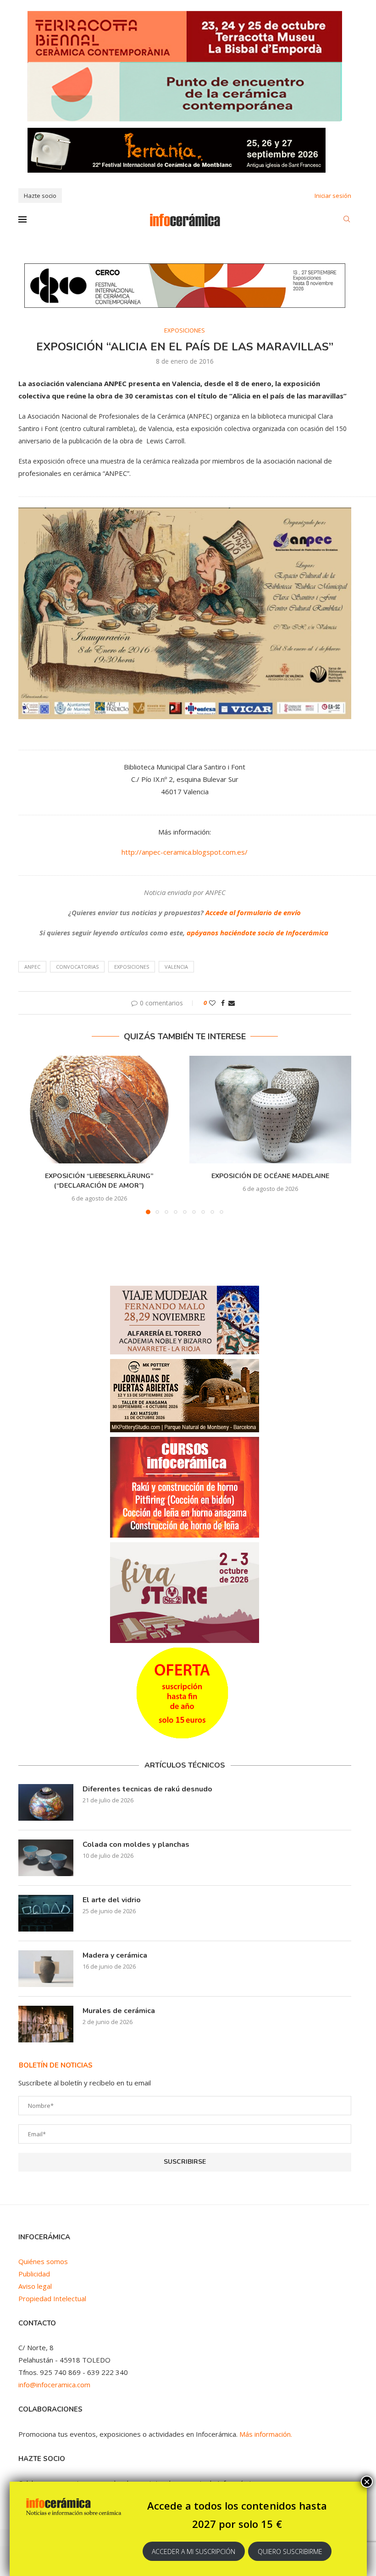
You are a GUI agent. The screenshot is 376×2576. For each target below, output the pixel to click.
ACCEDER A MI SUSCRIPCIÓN (194, 2551)
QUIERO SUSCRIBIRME (290, 2551)
